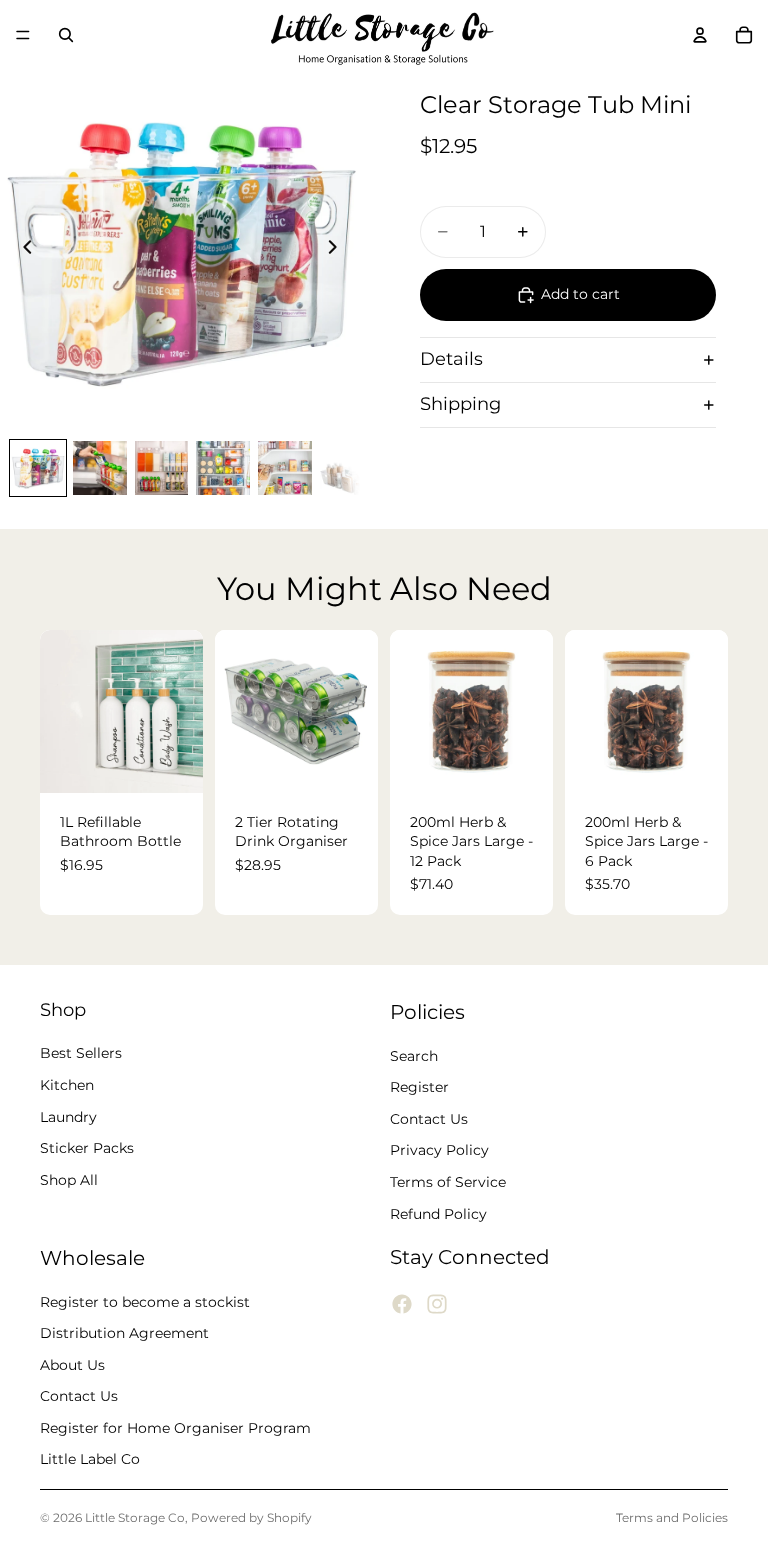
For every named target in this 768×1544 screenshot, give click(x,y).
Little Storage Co (135, 1517)
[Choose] (172, 762)
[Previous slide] (22, 250)
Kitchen (67, 1085)
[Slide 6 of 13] (347, 468)
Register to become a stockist (145, 1302)
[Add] (347, 762)
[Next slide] (338, 250)
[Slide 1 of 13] (38, 468)
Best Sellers (81, 1054)
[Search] (66, 35)
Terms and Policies (672, 1517)
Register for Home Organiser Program (175, 1428)
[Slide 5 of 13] (285, 468)
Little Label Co (90, 1460)
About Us (72, 1365)
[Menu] (23, 35)
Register (419, 1088)
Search (414, 1056)
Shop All (69, 1180)
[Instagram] (437, 1305)
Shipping (460, 404)
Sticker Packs (87, 1149)
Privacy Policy (439, 1151)
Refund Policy (438, 1214)
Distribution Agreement (124, 1334)
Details (451, 359)
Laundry (68, 1117)
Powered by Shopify (251, 1517)
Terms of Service (448, 1182)
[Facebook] (402, 1305)
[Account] (700, 35)
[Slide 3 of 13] (162, 468)
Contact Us (429, 1119)
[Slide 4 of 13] (223, 468)
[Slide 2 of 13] (100, 468)
